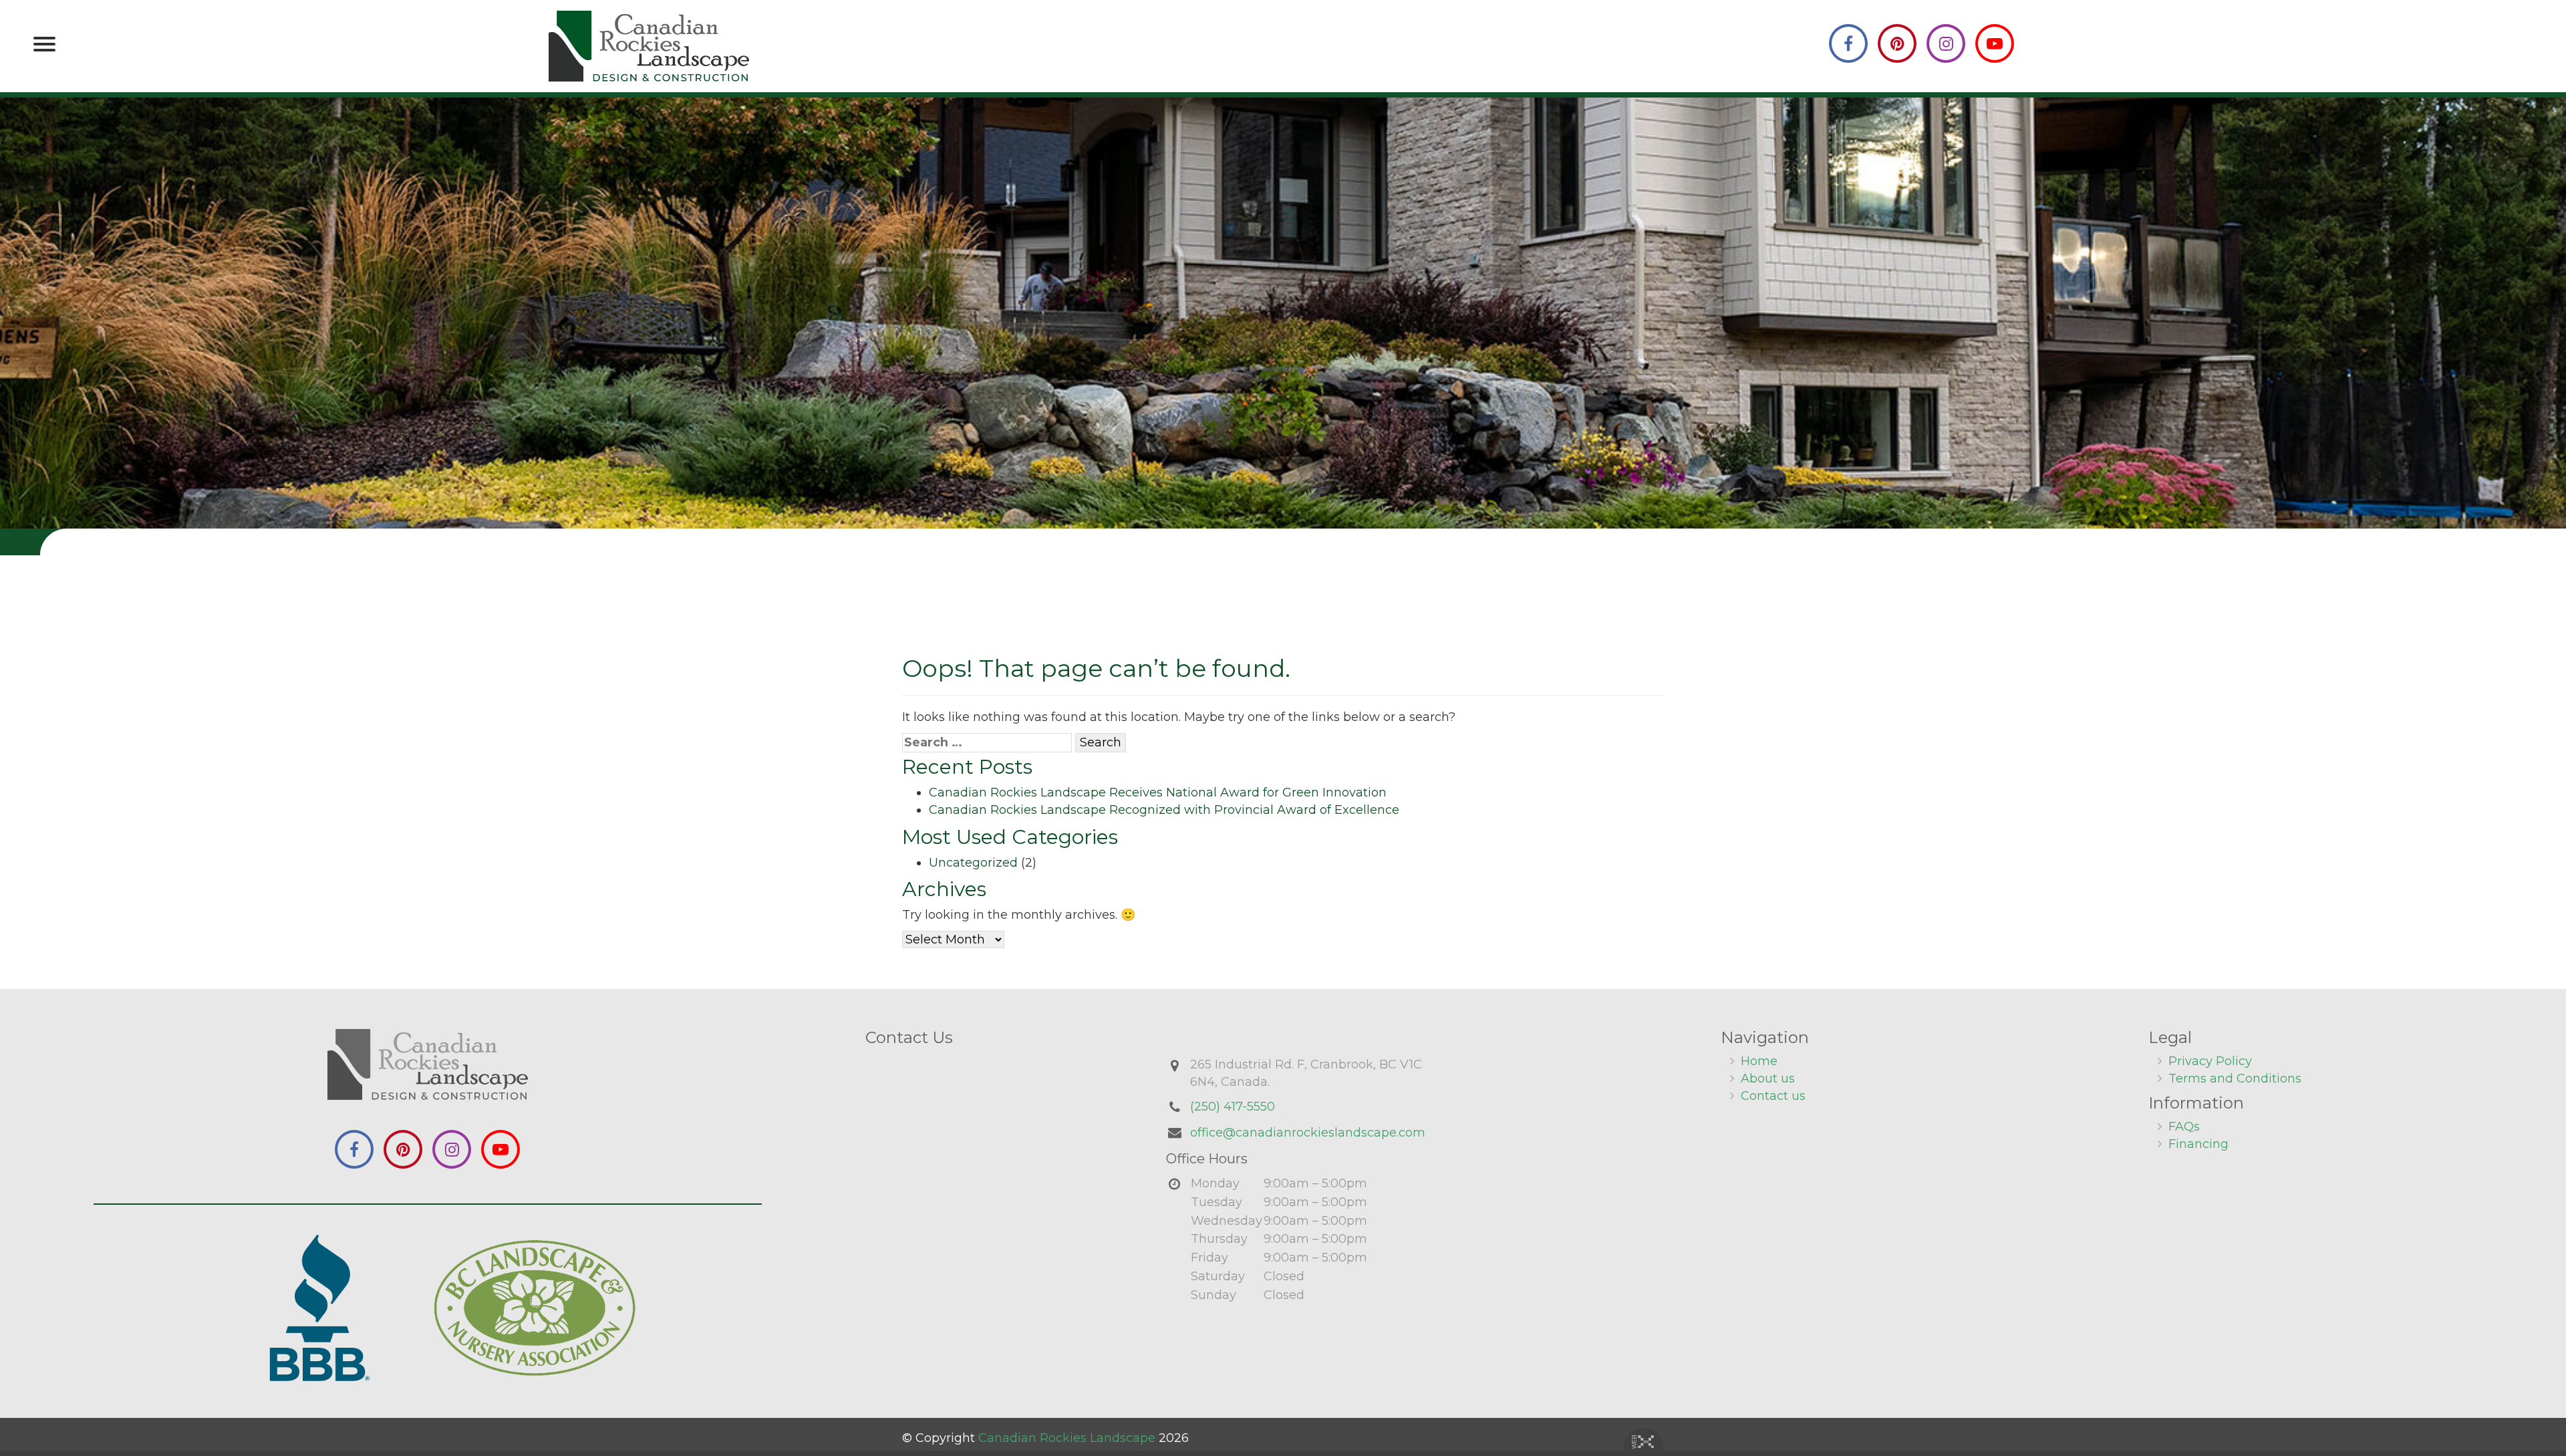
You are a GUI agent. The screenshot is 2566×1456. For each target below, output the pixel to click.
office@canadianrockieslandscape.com (1308, 1133)
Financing (2198, 1144)
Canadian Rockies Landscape (1067, 1438)
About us (1768, 1078)
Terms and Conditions (2235, 1078)
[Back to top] (2545, 1405)
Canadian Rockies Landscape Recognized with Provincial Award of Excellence (1164, 810)
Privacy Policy (2210, 1061)
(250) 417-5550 (1233, 1107)
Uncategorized (973, 863)
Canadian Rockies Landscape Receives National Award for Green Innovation (1158, 792)
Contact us (1773, 1096)
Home (1759, 1061)
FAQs (2184, 1127)
